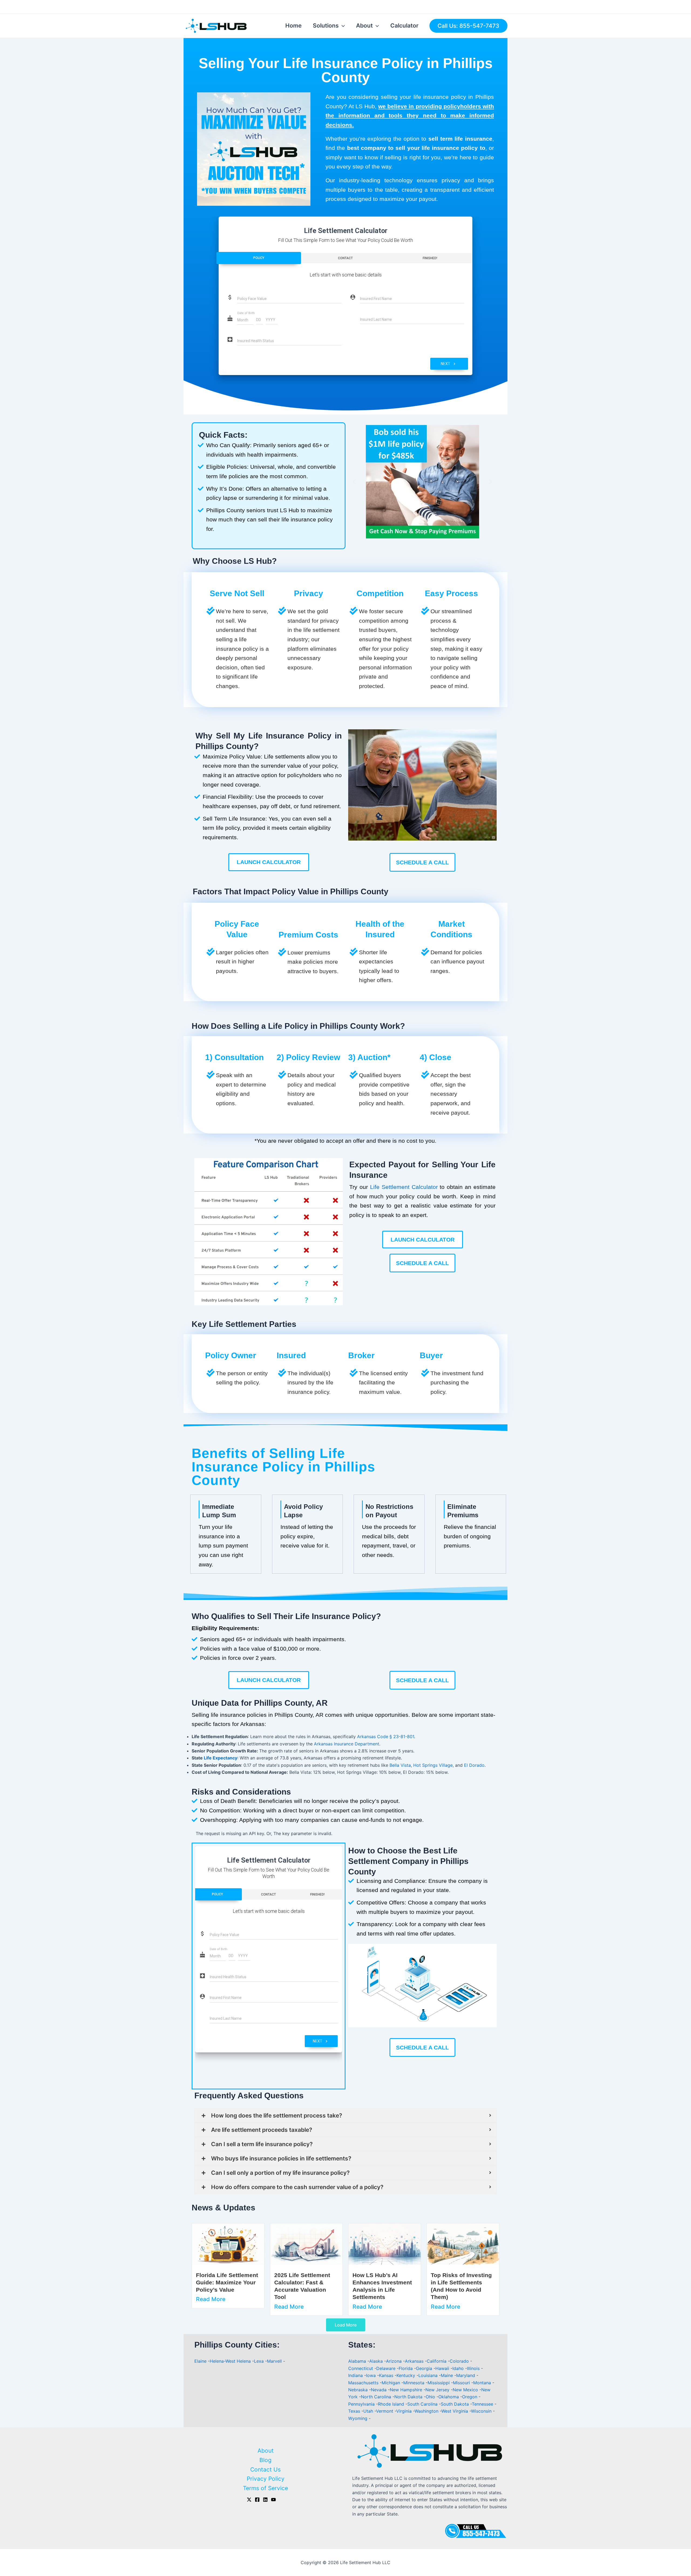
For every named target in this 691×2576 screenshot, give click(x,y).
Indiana (356, 2375)
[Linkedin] (265, 2500)
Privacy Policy (266, 2479)
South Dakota (455, 2404)
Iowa (372, 2375)
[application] (342, 26)
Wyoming (358, 2418)
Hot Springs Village (433, 1765)
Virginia (405, 2411)
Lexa (259, 2361)
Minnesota (414, 2383)
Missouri (462, 2383)
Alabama (358, 2361)
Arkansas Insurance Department (347, 1744)
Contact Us (265, 2469)
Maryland (466, 2375)
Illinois (474, 2368)
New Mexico (466, 2390)
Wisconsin (482, 2411)
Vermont (385, 2411)
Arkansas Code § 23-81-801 (386, 1737)
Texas (355, 2411)
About (364, 26)
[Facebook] (257, 2500)
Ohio (431, 2397)
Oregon (470, 2397)
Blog (265, 2460)
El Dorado (474, 1765)
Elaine (200, 2361)
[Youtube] (273, 2500)
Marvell (274, 2361)
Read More (211, 2299)
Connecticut (361, 2368)
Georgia (425, 2368)
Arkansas (415, 2361)
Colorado (460, 2361)
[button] (354, 482)
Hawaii (443, 2368)
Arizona (394, 2361)
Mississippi (439, 2383)
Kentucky (407, 2375)
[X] (249, 2500)
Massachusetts (364, 2383)
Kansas (387, 2375)
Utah (369, 2411)
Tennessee (483, 2404)
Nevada (379, 2390)
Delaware (387, 2368)
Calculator (404, 26)
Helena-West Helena (230, 2361)
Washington (427, 2411)
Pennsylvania (362, 2404)
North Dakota (409, 2397)
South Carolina (423, 2404)
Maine (448, 2375)
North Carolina (377, 2397)
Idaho (459, 2368)
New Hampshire (407, 2390)
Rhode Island (392, 2404)
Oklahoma (449, 2397)
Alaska (377, 2361)
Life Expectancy (221, 1758)
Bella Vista (400, 1765)
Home (293, 26)
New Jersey (438, 2390)
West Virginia (455, 2411)
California (437, 2361)
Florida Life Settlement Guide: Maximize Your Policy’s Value (227, 2282)
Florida (406, 2368)
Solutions (326, 26)
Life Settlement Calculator (404, 1187)
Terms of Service (265, 2488)
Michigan (392, 2383)
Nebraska (359, 2390)
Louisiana (429, 2375)
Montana (483, 2383)
